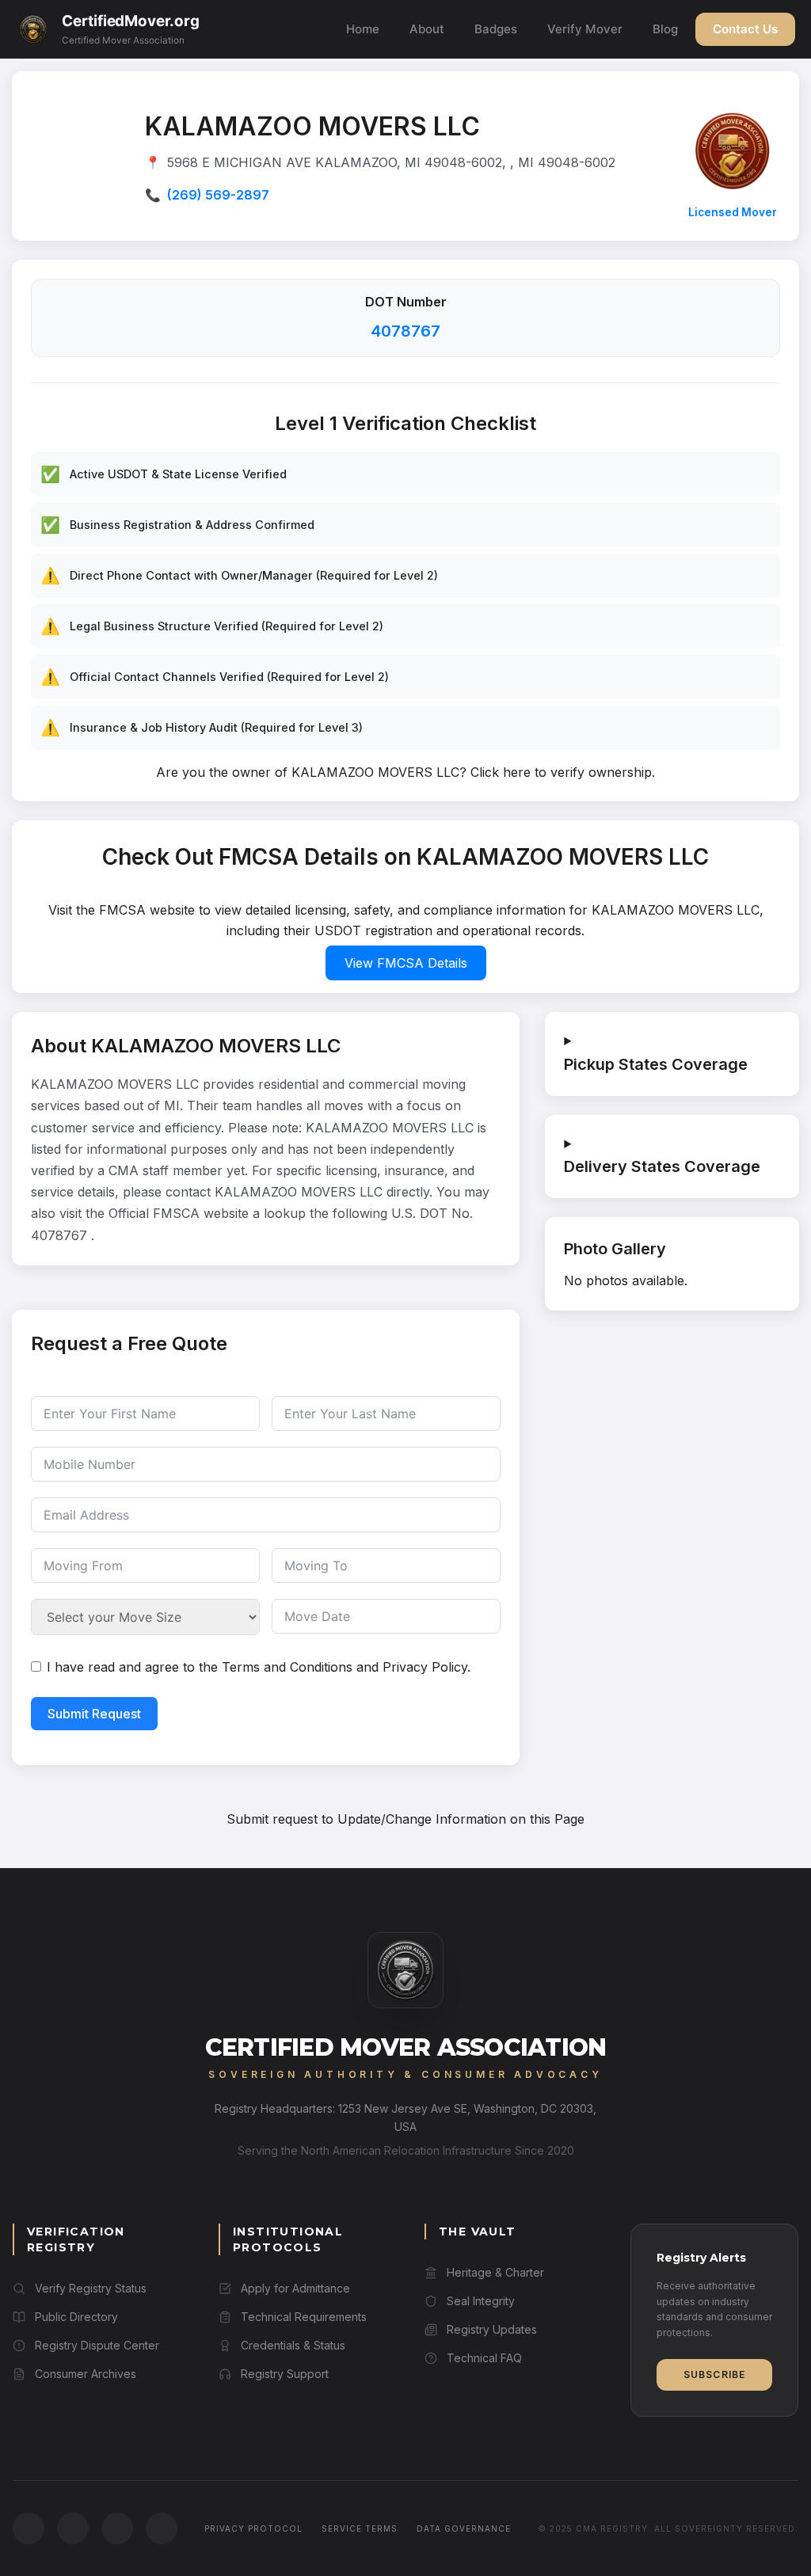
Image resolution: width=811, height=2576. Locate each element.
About (427, 29)
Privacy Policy (425, 1667)
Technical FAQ (484, 2358)
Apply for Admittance (295, 2288)
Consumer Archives (86, 2374)
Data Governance (464, 2528)
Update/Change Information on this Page (461, 1819)
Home (363, 29)
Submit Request (94, 1714)
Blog (665, 29)
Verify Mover (585, 29)
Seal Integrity (481, 2301)
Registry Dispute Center (97, 2345)
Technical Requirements (304, 2317)
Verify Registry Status (91, 2288)
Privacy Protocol (253, 2528)
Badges (496, 29)
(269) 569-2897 (218, 195)
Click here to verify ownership (561, 772)
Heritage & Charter (495, 2272)
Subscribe (715, 2374)
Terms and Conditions (287, 1667)
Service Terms (360, 2528)
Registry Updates (492, 2329)
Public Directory (76, 2317)
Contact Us (745, 29)
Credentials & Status (293, 2345)
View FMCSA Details (406, 963)
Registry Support (285, 2374)
